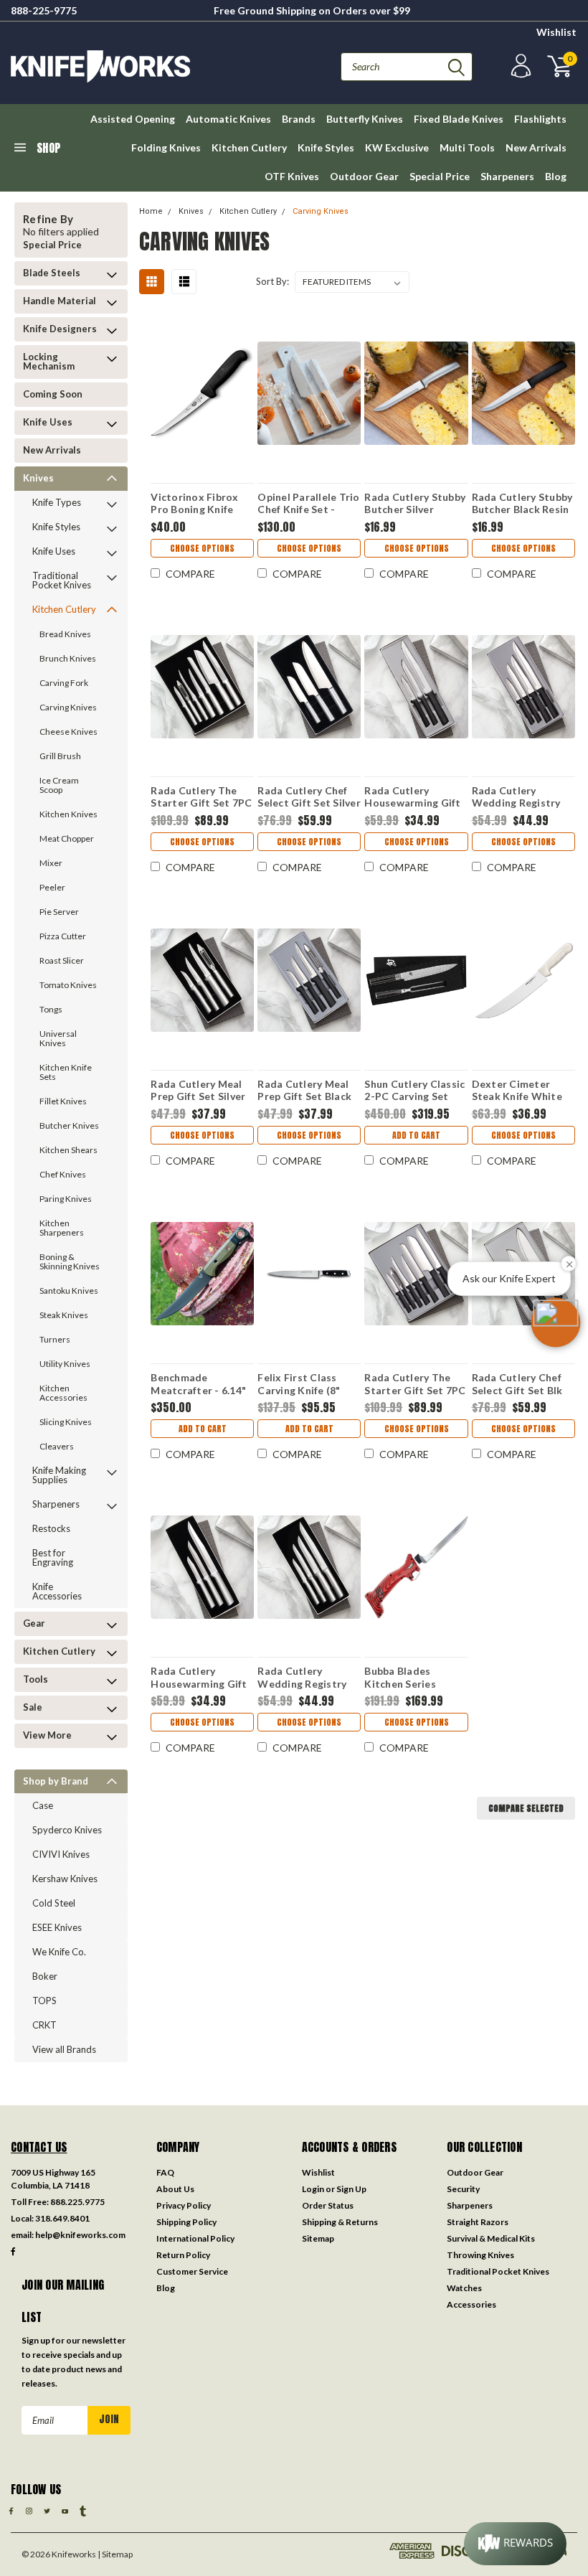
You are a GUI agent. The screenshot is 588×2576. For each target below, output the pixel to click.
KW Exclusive (397, 147)
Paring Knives (66, 1199)
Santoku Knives (69, 1291)
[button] (556, 1322)
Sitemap (318, 2238)
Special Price (440, 176)
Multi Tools (467, 147)
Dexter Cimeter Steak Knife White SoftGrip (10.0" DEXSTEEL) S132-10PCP (517, 1090)
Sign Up (351, 2189)
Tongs (51, 1009)
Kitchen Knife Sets (66, 1072)
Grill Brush (60, 756)
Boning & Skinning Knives (70, 1261)
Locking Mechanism (49, 361)
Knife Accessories (57, 1591)
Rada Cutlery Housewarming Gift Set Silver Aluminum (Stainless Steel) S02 (201, 1677)
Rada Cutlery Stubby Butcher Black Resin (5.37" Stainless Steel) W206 (522, 503)
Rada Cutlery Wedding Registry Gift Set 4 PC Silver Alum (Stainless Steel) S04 (304, 1677)
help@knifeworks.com (80, 2235)
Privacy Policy (184, 2205)
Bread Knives (65, 634)
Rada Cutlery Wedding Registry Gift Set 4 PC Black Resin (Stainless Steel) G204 (518, 796)
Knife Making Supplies (59, 1475)
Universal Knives (58, 1038)
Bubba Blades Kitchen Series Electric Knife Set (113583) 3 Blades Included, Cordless (410, 1677)
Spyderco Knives (67, 1830)
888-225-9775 (44, 10)
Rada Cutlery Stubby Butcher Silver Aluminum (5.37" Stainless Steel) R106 (415, 503)
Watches (464, 2288)
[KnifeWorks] (152, 66)
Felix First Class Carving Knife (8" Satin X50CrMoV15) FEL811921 (306, 1383)
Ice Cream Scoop (59, 785)
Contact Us (39, 2147)
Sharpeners (507, 176)
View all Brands (64, 2049)
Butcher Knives (69, 1125)
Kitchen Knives (68, 814)
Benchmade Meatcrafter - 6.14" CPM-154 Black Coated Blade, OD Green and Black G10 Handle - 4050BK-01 (202, 1383)
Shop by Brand (56, 1781)
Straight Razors (478, 2222)
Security (463, 2189)
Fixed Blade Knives (459, 119)
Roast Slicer (62, 960)
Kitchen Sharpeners (62, 1228)
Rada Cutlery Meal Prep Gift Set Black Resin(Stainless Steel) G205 (304, 1090)
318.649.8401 (62, 2218)
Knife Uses (48, 422)
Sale (33, 1707)
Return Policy (183, 2255)
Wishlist (556, 32)
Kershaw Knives (65, 1879)
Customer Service (192, 2271)
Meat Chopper (67, 838)
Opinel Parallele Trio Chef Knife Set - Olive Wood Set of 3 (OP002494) (308, 503)
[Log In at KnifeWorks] (519, 66)
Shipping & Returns (340, 2222)
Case (43, 1805)
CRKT (44, 2025)
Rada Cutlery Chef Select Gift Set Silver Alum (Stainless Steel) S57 (309, 796)
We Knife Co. (59, 1952)
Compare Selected (526, 1808)
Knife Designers (60, 329)
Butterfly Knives (365, 119)
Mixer (51, 863)
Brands (299, 119)
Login (313, 2189)
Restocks (51, 1528)
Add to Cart (416, 1135)
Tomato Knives (68, 985)
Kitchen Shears (68, 1150)
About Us (175, 2189)
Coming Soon (53, 394)
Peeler (52, 887)
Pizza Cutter (63, 936)
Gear (34, 1623)
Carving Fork (64, 683)
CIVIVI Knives (61, 1854)
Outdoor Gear (364, 176)
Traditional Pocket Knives (62, 580)
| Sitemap (115, 2554)
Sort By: (272, 281)
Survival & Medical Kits (491, 2238)
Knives (38, 478)
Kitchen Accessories (63, 1393)
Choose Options (202, 548)
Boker (45, 1976)
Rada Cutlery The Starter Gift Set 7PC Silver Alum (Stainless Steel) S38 (201, 796)
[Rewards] (515, 2544)
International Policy (195, 2238)
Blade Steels (52, 273)
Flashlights (540, 119)
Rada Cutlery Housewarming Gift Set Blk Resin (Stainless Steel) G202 (412, 796)
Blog (556, 176)
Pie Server (59, 912)
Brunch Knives (68, 658)
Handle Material (60, 301)
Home (151, 211)
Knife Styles (326, 147)
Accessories (471, 2304)
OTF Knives (292, 176)
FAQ (165, 2172)
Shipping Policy (186, 2222)
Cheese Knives (68, 732)
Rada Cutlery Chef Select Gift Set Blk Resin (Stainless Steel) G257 (517, 1383)
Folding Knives (166, 147)
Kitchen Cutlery (249, 147)
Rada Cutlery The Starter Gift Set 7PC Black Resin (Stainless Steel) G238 (415, 1383)
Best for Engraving (53, 1557)
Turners (55, 1339)
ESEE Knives (57, 1927)
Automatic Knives (228, 119)
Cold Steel (54, 1903)
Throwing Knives (480, 2255)
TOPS (44, 2001)
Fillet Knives (63, 1101)
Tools (35, 1679)
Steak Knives (64, 1315)
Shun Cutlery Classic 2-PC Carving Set (414, 1090)
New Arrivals (536, 147)
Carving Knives (68, 707)
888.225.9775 (77, 2202)
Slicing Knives (66, 1422)
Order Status (328, 2205)
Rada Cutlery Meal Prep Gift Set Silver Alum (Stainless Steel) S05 (198, 1090)
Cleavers (57, 1446)
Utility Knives (65, 1364)
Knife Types (57, 502)
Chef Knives (63, 1174)
